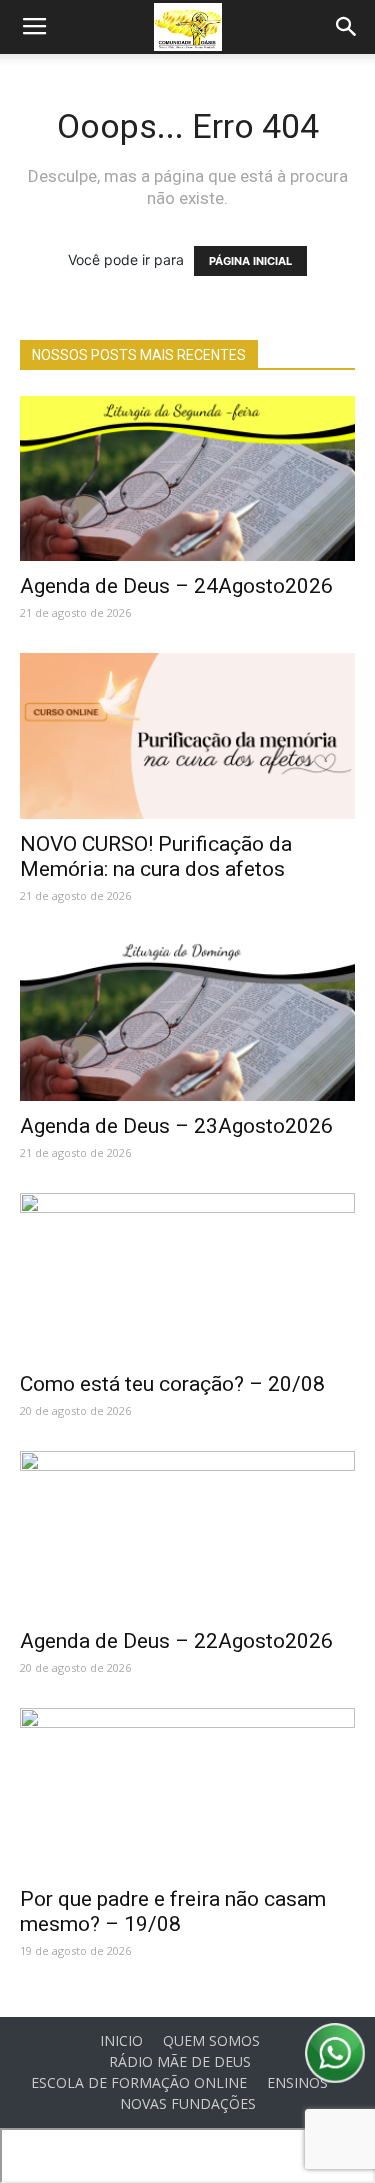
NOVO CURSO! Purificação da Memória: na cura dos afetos (156, 856)
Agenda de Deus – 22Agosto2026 (176, 1641)
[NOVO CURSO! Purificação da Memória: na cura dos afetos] (187, 735)
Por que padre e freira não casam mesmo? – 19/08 (173, 1911)
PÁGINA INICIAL (250, 261)
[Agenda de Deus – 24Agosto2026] (187, 478)
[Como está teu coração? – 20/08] (187, 1275)
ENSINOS (297, 2083)
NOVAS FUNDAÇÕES (188, 2104)
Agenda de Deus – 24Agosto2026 (176, 586)
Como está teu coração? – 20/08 (172, 1384)
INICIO (121, 2041)
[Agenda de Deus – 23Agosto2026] (187, 1018)
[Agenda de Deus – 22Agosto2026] (187, 1533)
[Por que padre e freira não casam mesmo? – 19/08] (187, 1790)
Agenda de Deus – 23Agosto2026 (176, 1126)
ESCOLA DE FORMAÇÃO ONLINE (139, 2083)
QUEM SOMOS (211, 2041)
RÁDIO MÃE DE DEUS (180, 2062)
